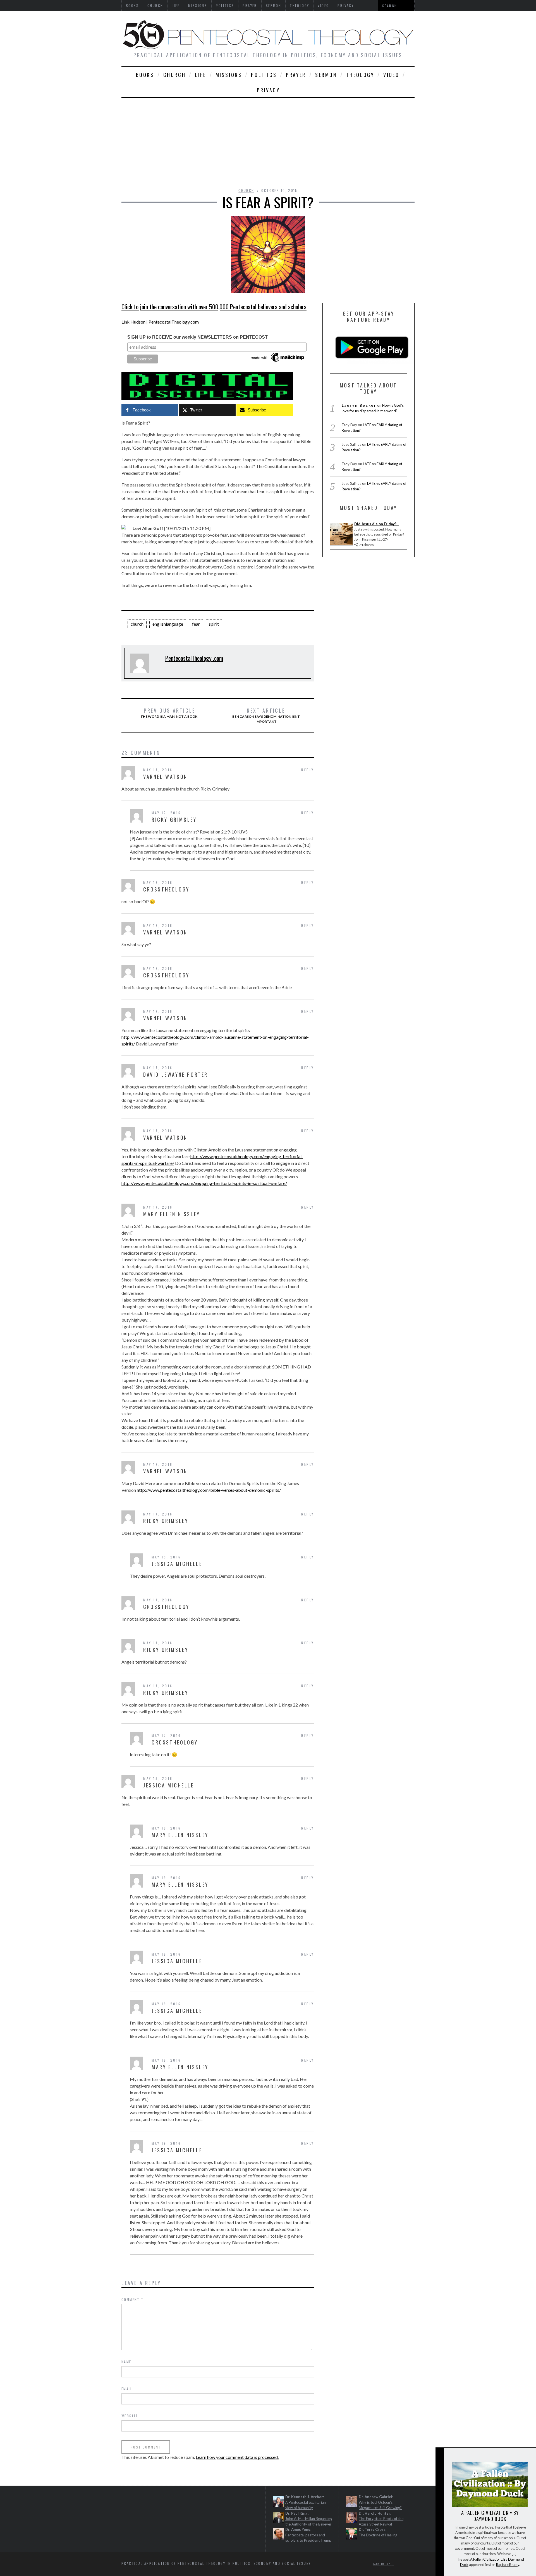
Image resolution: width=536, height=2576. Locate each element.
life (200, 75)
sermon (326, 75)
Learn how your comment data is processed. (237, 2457)
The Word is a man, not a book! (169, 713)
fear (196, 624)
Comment (132, 2299)
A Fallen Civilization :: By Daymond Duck (490, 2516)
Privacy (268, 90)
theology (360, 75)
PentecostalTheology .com (194, 658)
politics (264, 75)
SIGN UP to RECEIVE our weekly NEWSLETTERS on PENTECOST (198, 337)
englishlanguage (168, 624)
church (175, 75)
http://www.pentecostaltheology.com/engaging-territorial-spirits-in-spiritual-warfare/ (204, 1183)
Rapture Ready (508, 2565)
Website (130, 2416)
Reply (308, 770)
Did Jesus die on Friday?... (377, 524)
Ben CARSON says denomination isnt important (266, 715)
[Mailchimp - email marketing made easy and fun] (278, 362)
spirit (214, 624)
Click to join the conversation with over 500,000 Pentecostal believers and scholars (214, 307)
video (391, 75)
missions (229, 75)
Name (126, 2362)
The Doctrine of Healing (378, 2535)
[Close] (439, 2456)
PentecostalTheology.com (174, 322)
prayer (296, 75)
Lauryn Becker (359, 405)
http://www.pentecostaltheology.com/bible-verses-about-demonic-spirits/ (209, 1490)
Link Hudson (133, 322)
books (145, 75)
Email (127, 2389)
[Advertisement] (268, 140)
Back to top (382, 2564)
